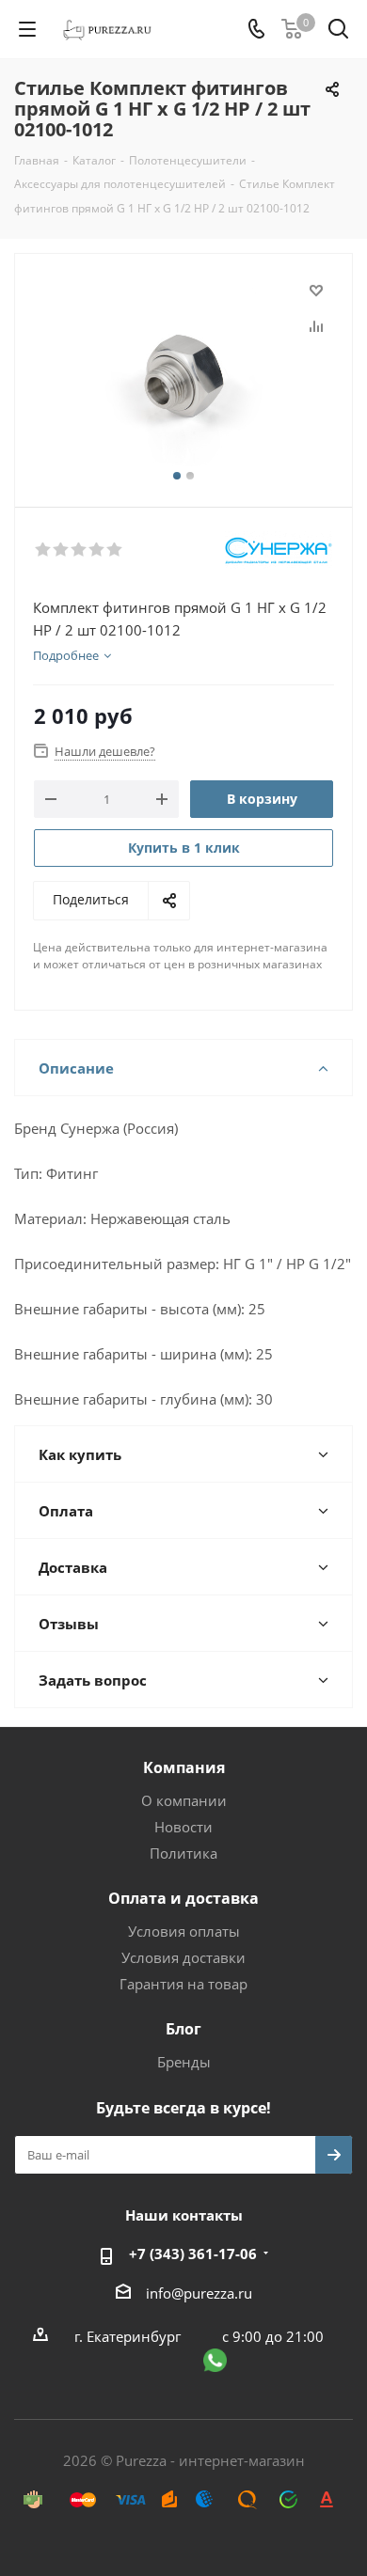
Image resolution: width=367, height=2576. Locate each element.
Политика (183, 1853)
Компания (184, 1767)
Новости (183, 1827)
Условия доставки (183, 1957)
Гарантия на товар (183, 1984)
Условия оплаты (184, 1931)
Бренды (184, 2062)
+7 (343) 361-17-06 (193, 2254)
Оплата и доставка (183, 1898)
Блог (183, 2029)
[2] (62, 550)
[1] (44, 550)
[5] (115, 550)
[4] (97, 550)
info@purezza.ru (199, 2293)
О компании (184, 1800)
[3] (80, 550)
